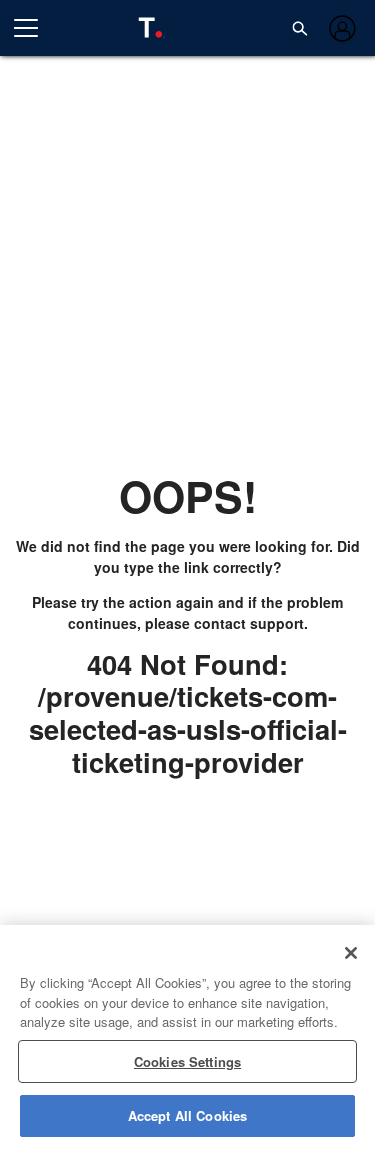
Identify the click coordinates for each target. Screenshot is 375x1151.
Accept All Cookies (187, 1115)
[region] (187, 1038)
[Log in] (340, 28)
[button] (300, 28)
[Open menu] (34, 28)
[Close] (351, 953)
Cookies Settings (187, 1061)
